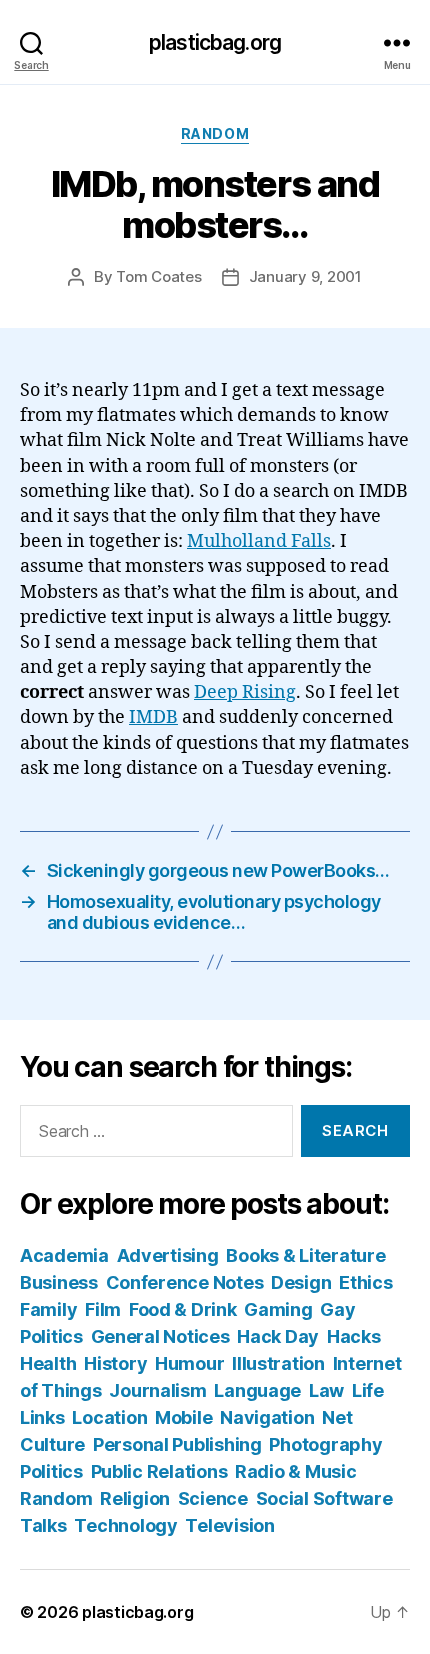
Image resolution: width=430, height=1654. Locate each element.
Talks (43, 1525)
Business (59, 1282)
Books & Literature (305, 1255)
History (115, 1363)
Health (48, 1363)
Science (213, 1498)
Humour (189, 1363)
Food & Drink (183, 1309)
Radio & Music (296, 1471)
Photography (325, 1444)
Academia (64, 1255)
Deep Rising (245, 692)
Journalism (157, 1390)
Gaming (278, 1309)
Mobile (183, 1417)
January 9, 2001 (305, 276)
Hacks (354, 1336)
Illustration (278, 1363)
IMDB (153, 717)
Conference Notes (185, 1282)
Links (42, 1417)
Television (229, 1525)
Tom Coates (158, 276)
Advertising (168, 1255)
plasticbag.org (215, 42)
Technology (125, 1525)
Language (257, 1390)
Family (48, 1309)
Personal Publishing (177, 1444)
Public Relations (159, 1471)
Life (368, 1390)
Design (301, 1282)
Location (109, 1417)
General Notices (160, 1336)
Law (326, 1390)
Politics (51, 1471)
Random (215, 133)
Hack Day (278, 1336)
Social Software (324, 1498)
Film (103, 1309)
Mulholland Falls (259, 541)
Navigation (267, 1417)
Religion (135, 1498)
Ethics (365, 1282)
